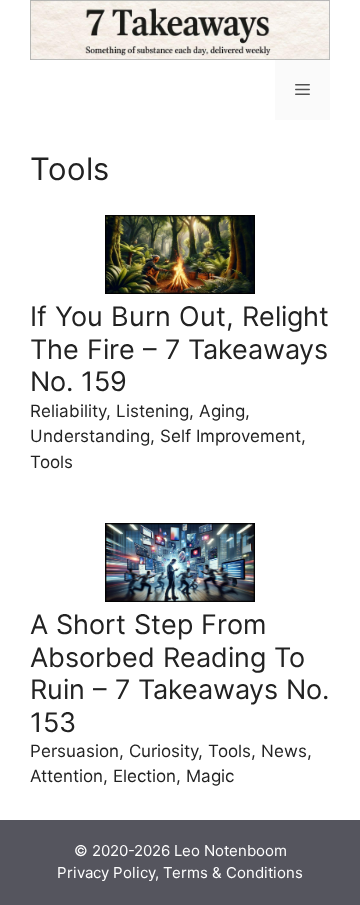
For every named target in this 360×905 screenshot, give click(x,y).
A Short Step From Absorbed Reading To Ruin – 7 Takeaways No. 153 (179, 673)
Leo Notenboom (230, 850)
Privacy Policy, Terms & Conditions (180, 872)
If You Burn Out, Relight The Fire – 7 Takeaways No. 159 (179, 349)
